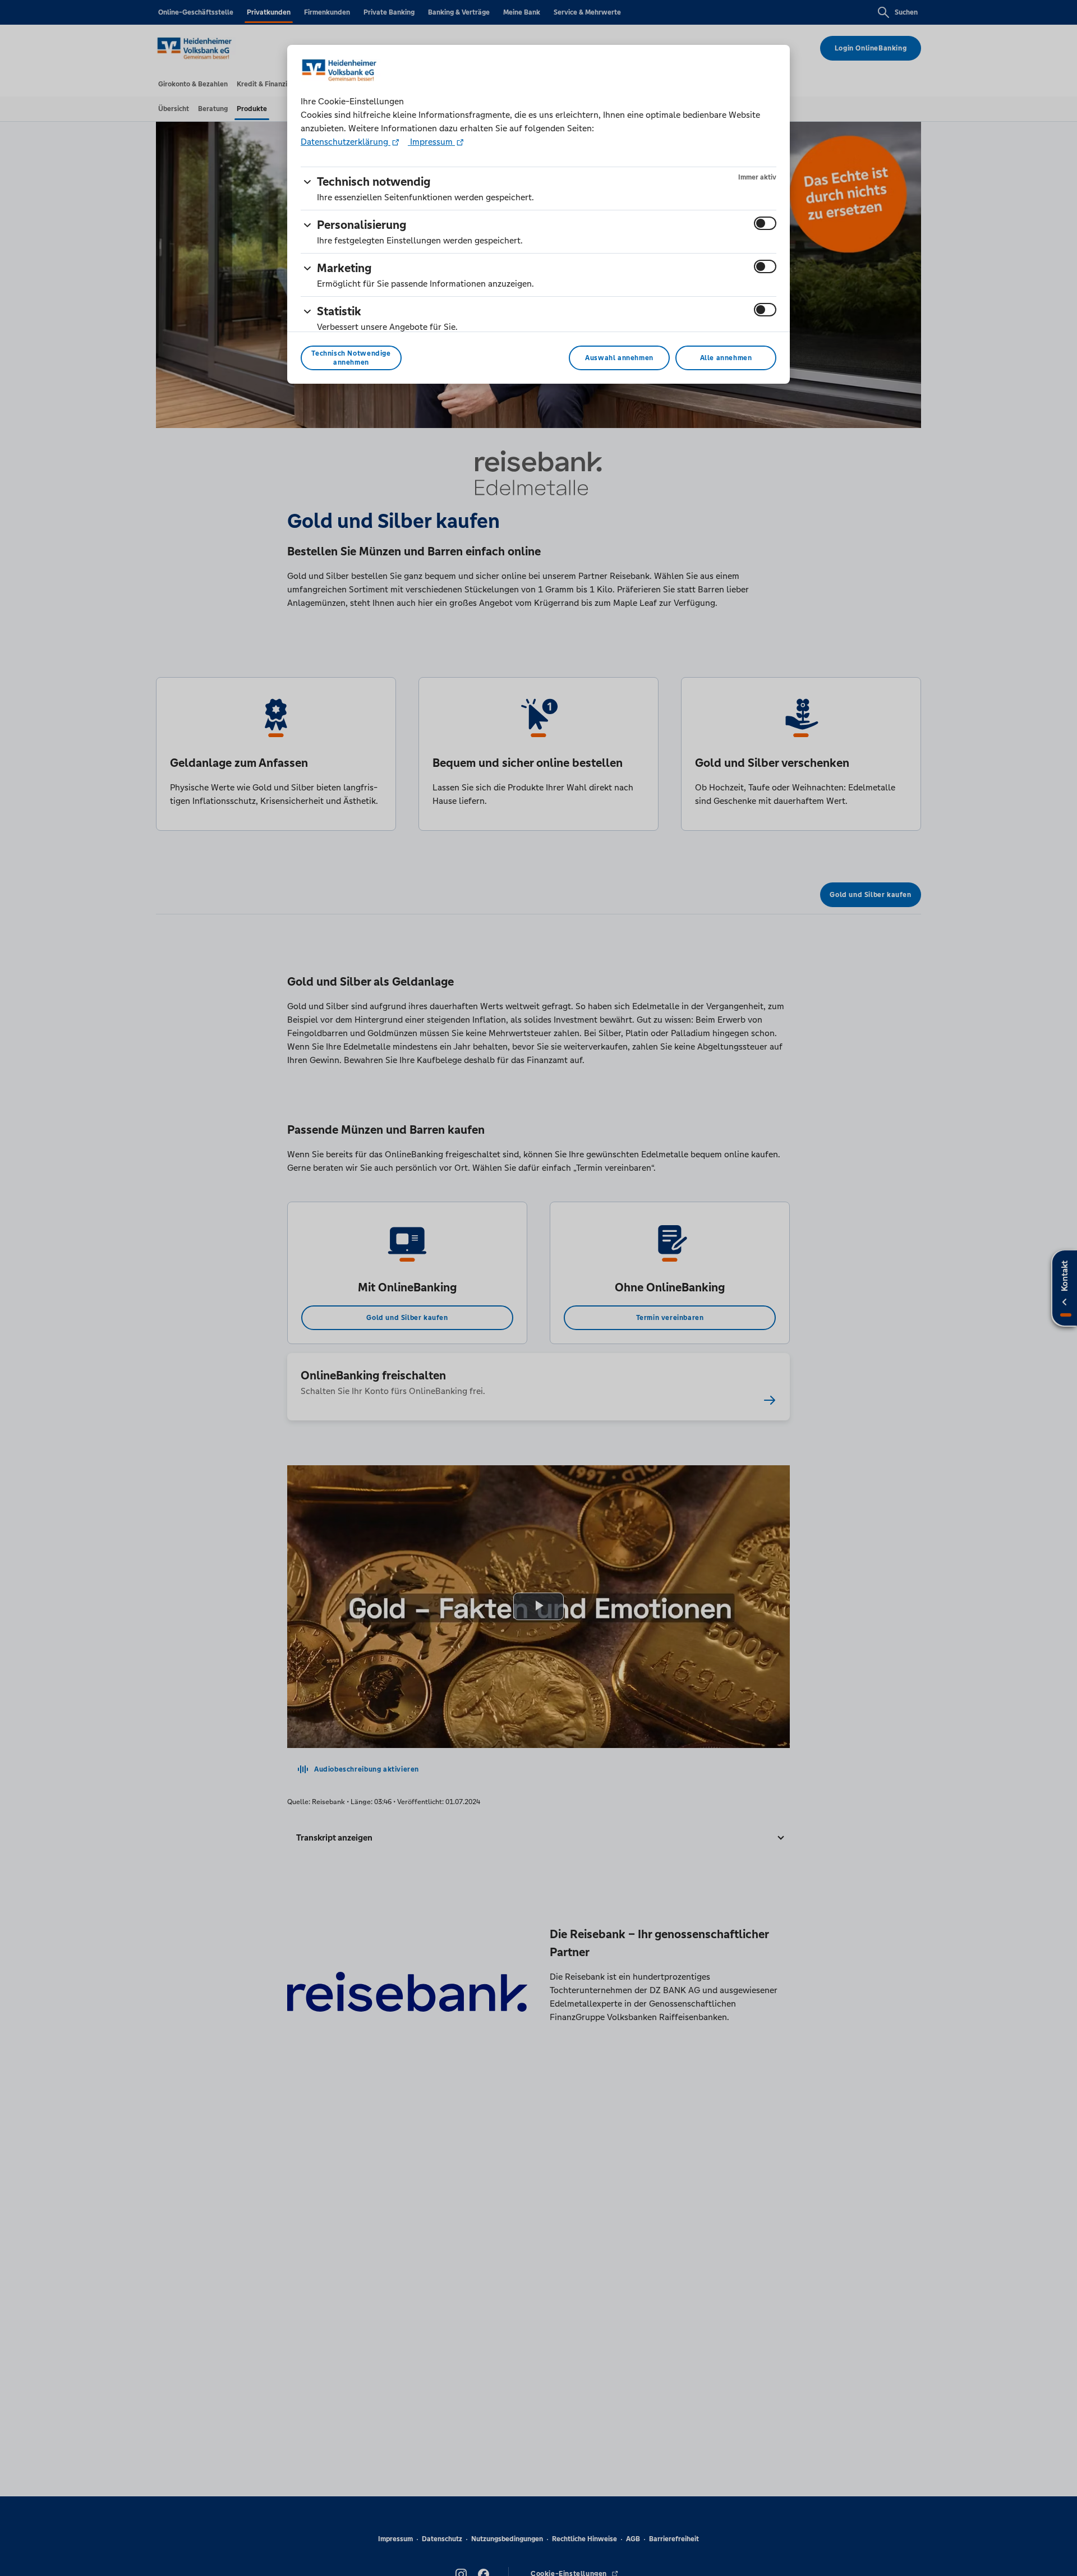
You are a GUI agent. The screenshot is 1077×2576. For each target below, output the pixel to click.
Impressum (431, 142)
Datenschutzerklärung (346, 142)
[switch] (765, 223)
